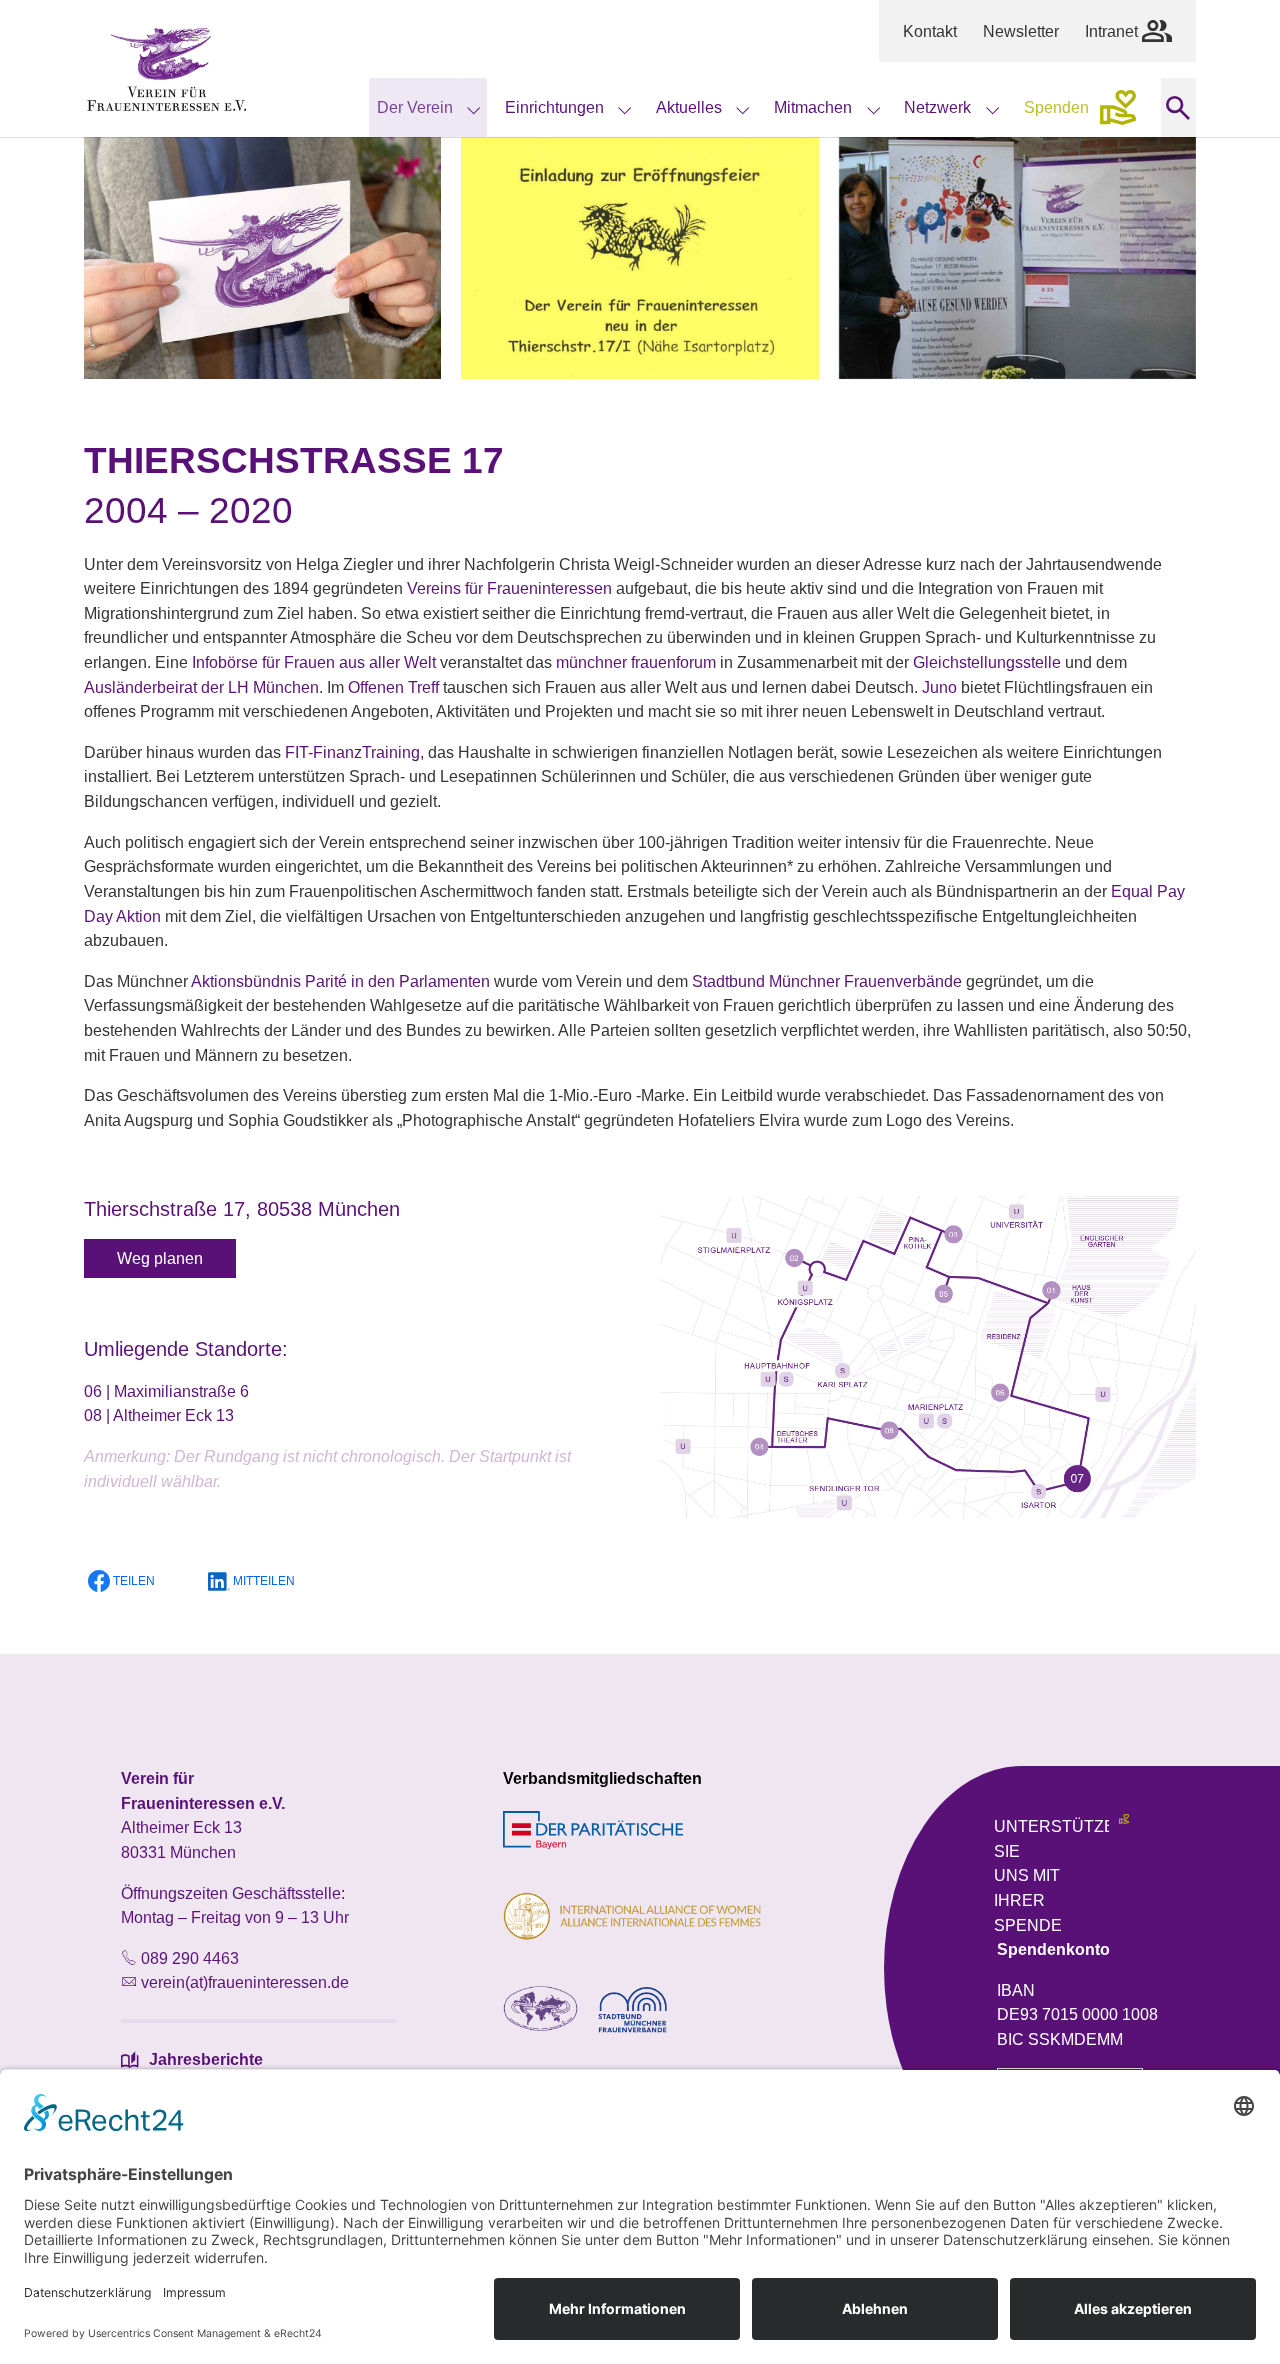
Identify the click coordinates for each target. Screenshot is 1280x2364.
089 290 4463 (190, 1958)
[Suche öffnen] (1178, 107)
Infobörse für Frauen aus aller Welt (314, 662)
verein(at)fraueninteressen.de (245, 1982)
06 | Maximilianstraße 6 (166, 1391)
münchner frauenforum (636, 662)
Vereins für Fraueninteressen (509, 588)
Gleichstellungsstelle (987, 662)
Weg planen (160, 1258)
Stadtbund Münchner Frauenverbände (827, 981)
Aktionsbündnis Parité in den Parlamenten (340, 981)
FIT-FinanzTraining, (354, 752)
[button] (134, 1581)
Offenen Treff (393, 687)
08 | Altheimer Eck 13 (159, 1415)
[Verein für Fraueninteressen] (167, 69)
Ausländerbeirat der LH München (201, 687)
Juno (939, 687)
